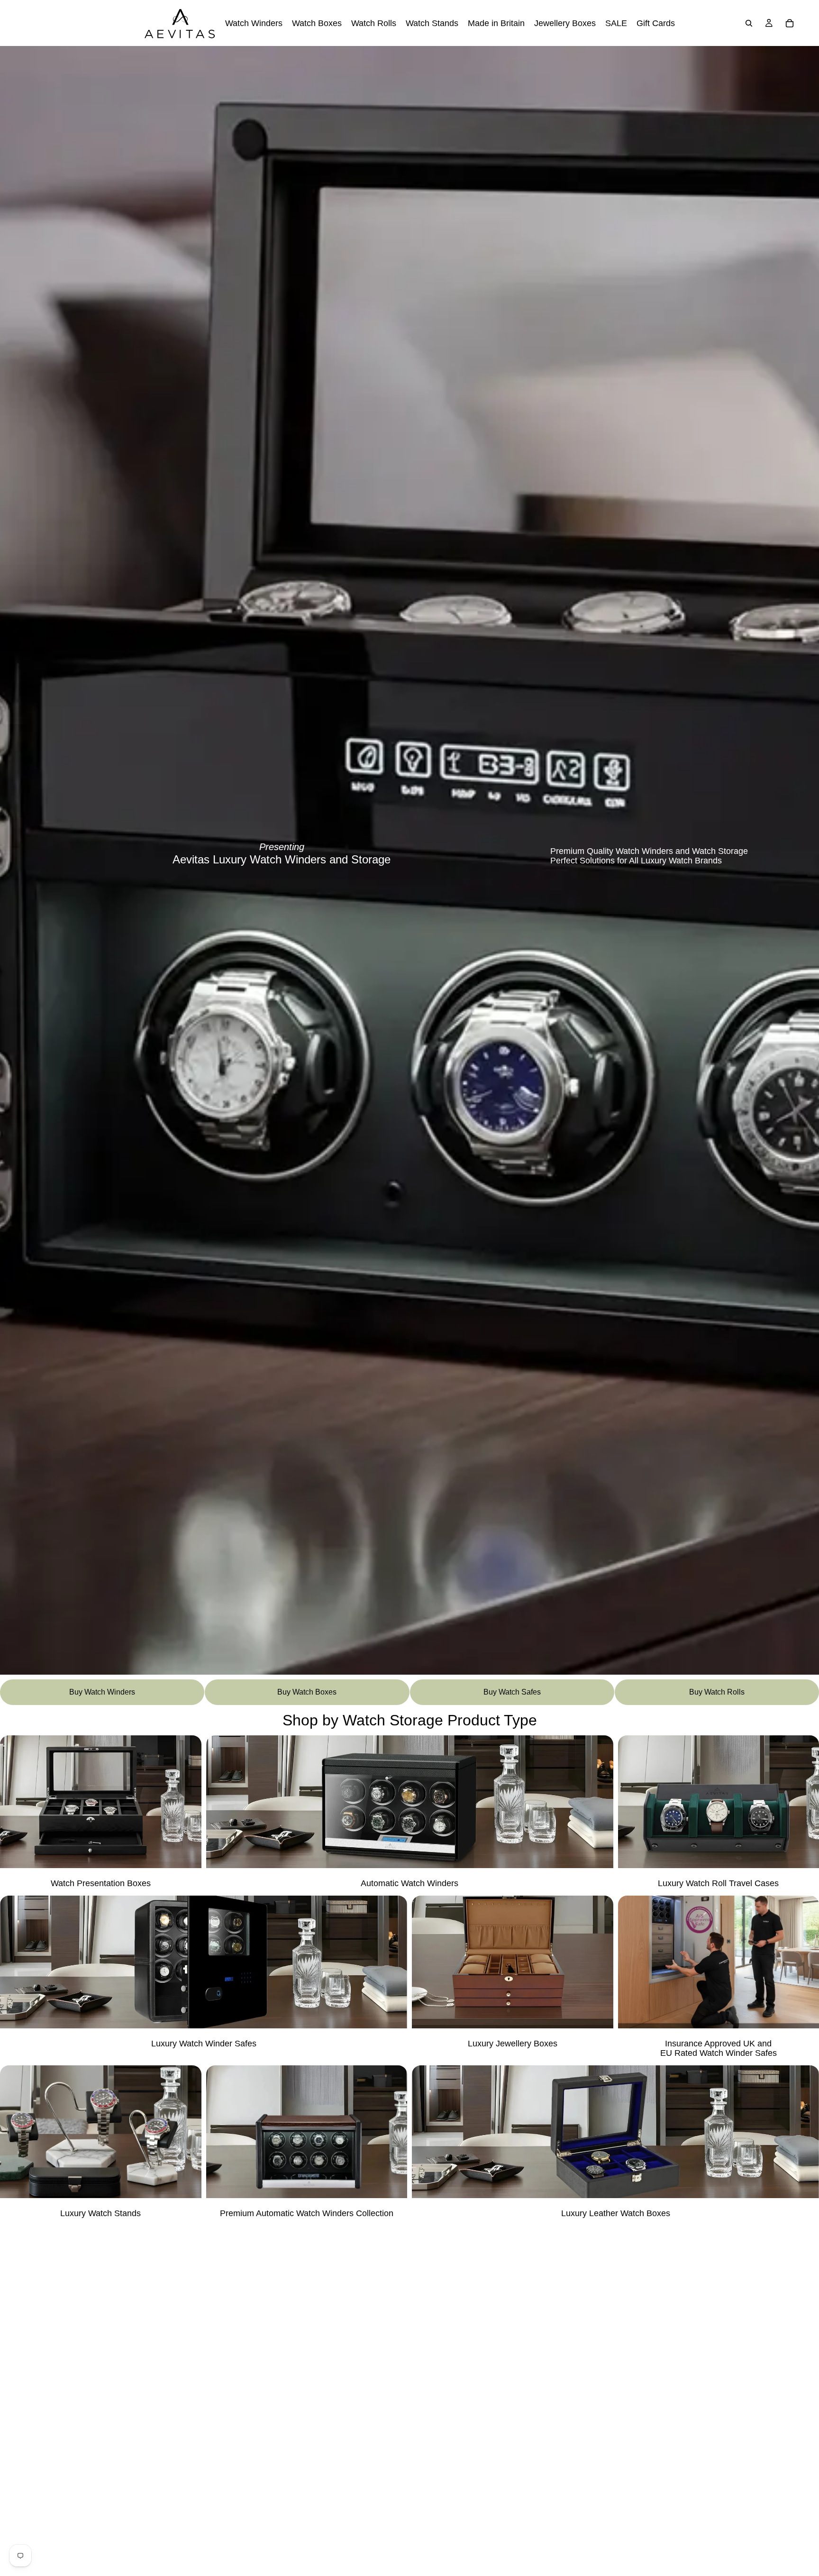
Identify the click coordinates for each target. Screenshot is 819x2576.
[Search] (749, 23)
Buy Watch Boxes (307, 1692)
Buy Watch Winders (102, 1692)
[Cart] (790, 23)
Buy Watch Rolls (717, 1692)
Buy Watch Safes (512, 1692)
